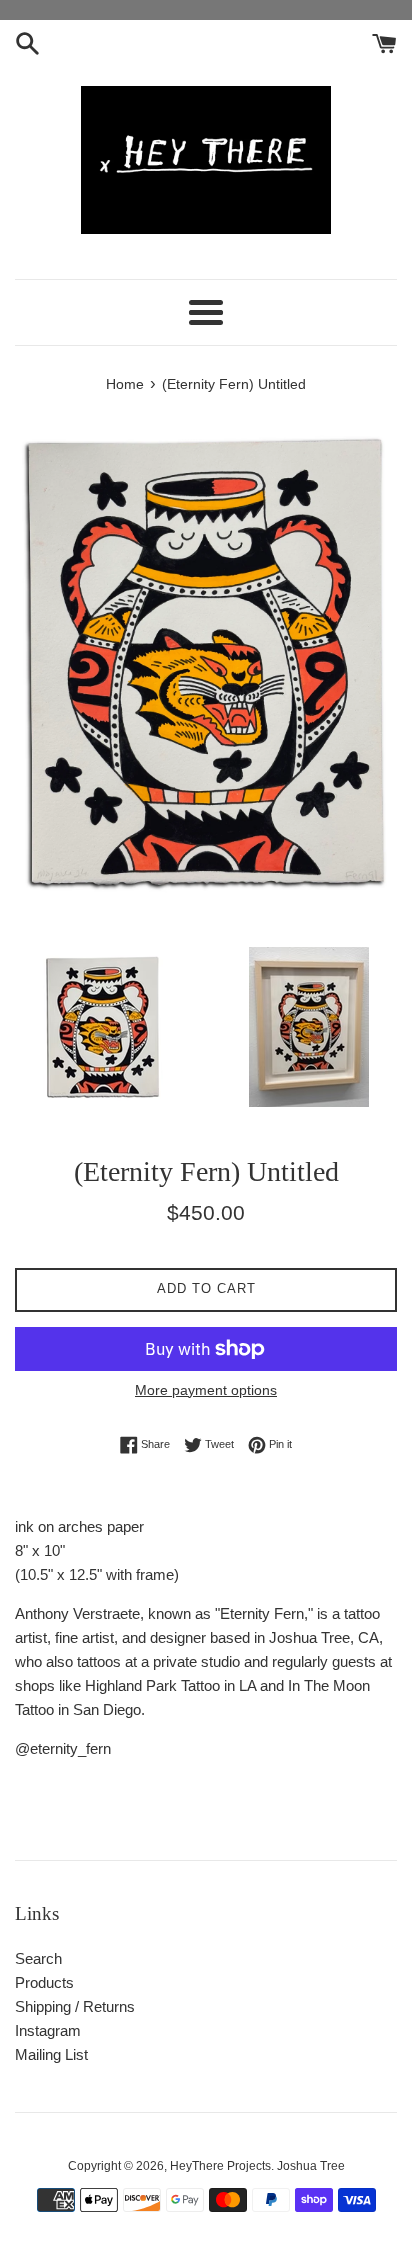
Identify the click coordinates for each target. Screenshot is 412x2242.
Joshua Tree (311, 2166)
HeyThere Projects (220, 2166)
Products (44, 1982)
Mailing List (51, 2054)
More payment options (206, 1390)
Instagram (48, 2030)
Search (38, 1958)
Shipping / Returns (75, 2006)
